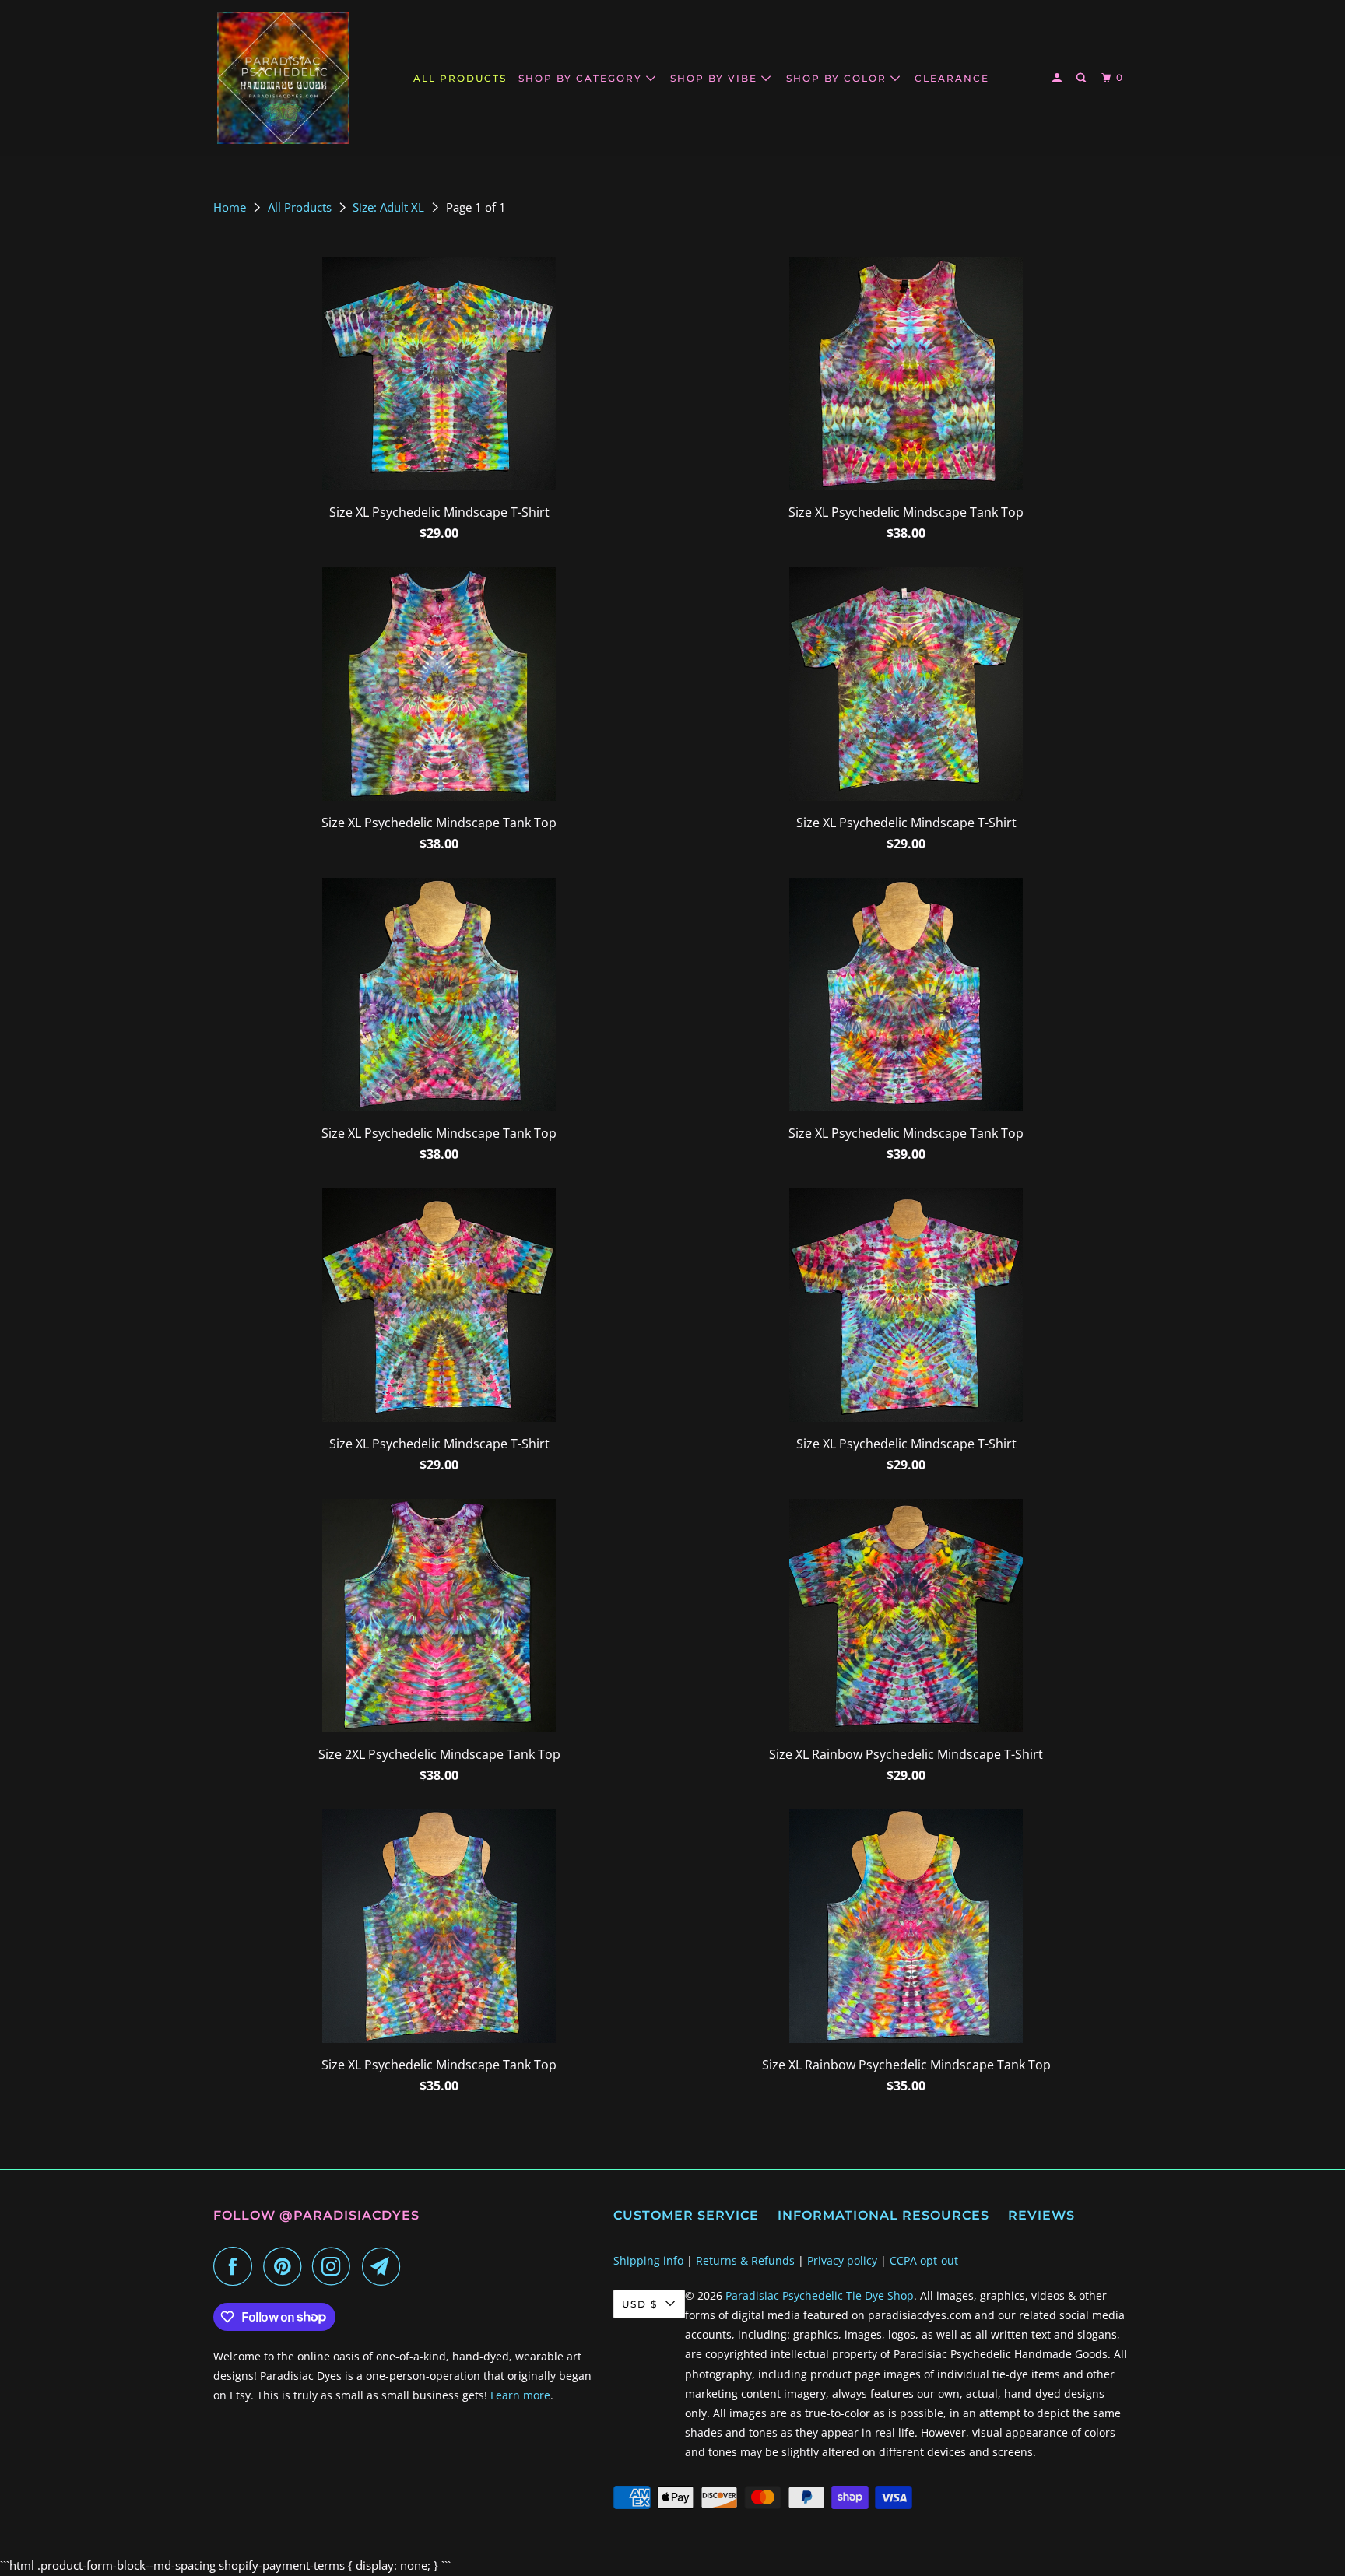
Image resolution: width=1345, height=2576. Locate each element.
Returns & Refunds (745, 2260)
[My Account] (1059, 78)
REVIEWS (1041, 2215)
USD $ (640, 2304)
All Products (301, 207)
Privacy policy (842, 2260)
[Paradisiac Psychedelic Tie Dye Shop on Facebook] (237, 2266)
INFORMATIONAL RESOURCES (883, 2215)
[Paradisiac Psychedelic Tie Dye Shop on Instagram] (335, 2266)
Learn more (520, 2395)
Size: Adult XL (390, 207)
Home (231, 207)
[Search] (1083, 78)
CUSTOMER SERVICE (686, 2215)
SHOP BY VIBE (716, 78)
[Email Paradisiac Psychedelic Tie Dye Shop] (385, 2266)
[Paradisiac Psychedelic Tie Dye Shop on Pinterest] (286, 2266)
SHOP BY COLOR (838, 78)
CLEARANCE (952, 78)
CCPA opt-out (924, 2260)
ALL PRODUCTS (460, 78)
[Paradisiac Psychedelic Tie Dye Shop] (283, 78)
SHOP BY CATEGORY (582, 78)
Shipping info (648, 2260)
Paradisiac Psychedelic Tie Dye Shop (820, 2295)
